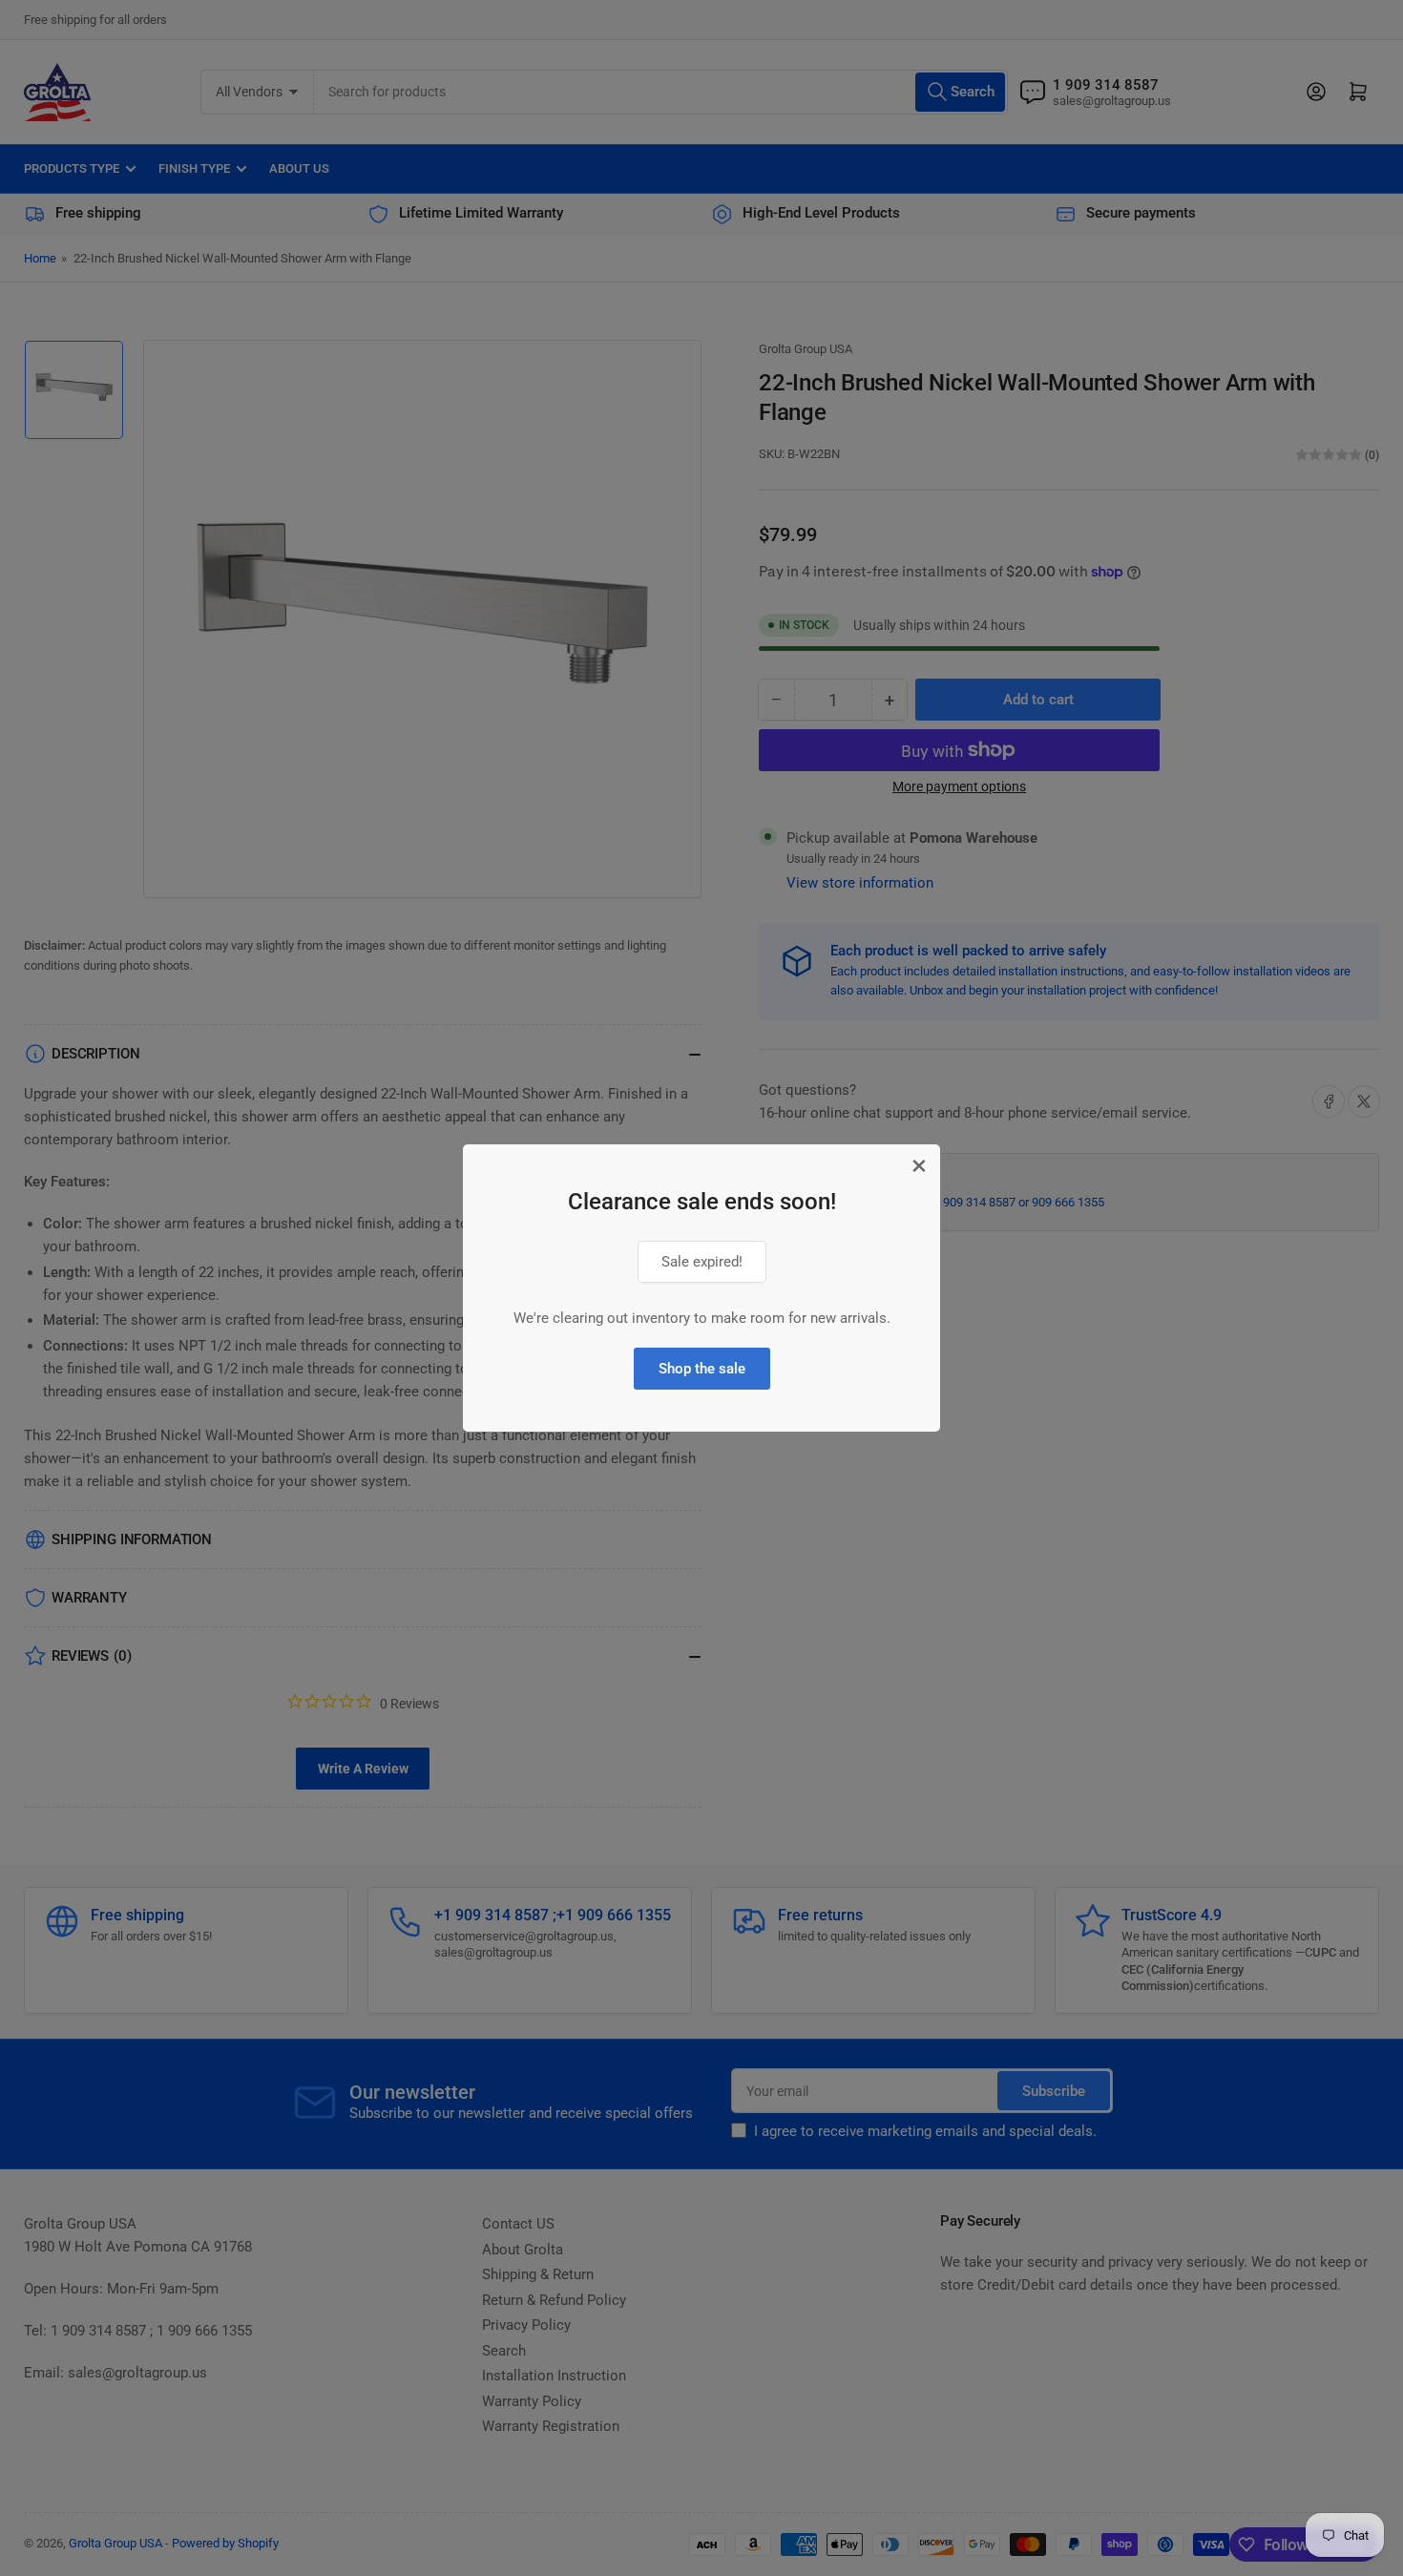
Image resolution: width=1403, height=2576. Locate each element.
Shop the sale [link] (702, 1369)
